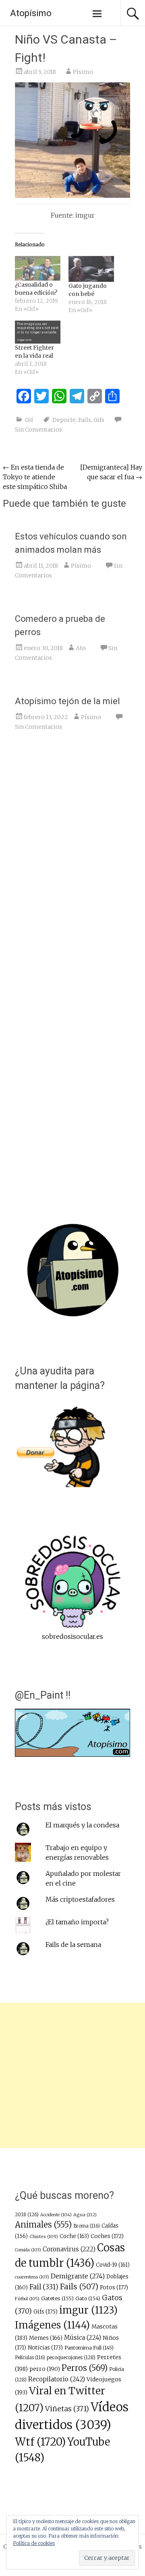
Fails (85, 420)
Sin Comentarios (38, 430)
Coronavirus (69, 2249)
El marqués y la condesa (82, 1825)
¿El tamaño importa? (77, 1922)
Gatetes (57, 2298)
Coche (74, 2236)
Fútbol (27, 2299)
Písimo (83, 72)
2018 (27, 2215)
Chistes (44, 2236)
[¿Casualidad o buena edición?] (38, 269)
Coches (107, 2236)
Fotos (114, 2288)
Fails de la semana (73, 1945)
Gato (88, 2298)
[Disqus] (72, 862)
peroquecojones (71, 2357)
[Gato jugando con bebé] (91, 269)
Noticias (45, 2348)
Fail (44, 2287)
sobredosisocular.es (72, 1636)
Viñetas (67, 2409)
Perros (85, 2368)
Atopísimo (31, 13)
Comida (28, 2250)
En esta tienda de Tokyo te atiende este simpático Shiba (35, 477)
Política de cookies (34, 2543)
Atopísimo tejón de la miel (67, 701)
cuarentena (32, 2277)
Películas (30, 2358)
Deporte (64, 420)
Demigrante (78, 2276)
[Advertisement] (72, 2075)
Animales (43, 2225)
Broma (87, 2226)
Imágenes (52, 2325)
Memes (46, 2338)
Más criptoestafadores (80, 1899)
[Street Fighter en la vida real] (38, 332)
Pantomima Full (89, 2348)
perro (45, 2369)
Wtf (40, 2442)
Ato (81, 648)
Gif (29, 420)
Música (83, 2338)
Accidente (56, 2215)
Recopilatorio (57, 2379)
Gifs (99, 420)
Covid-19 (113, 2265)
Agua (85, 2215)
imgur (88, 2310)
